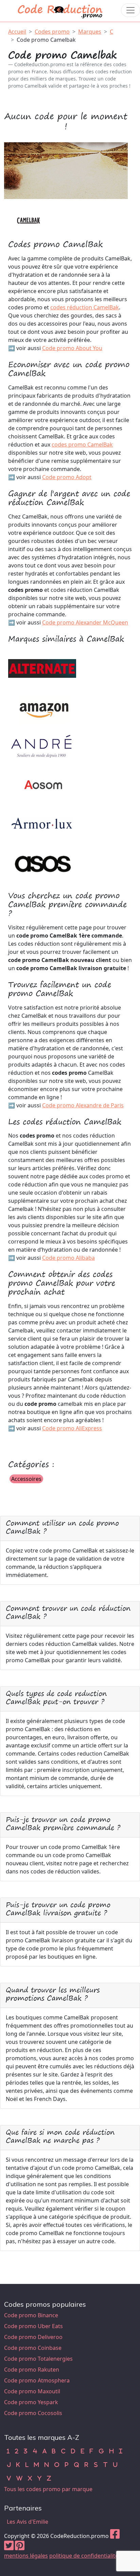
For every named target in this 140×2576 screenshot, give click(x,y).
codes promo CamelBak (82, 445)
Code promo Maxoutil (32, 2391)
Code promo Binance (31, 2315)
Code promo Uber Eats (33, 2326)
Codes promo (52, 32)
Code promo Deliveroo (33, 2337)
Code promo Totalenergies (38, 2359)
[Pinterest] (20, 2547)
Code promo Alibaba (68, 1258)
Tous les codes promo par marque (48, 2489)
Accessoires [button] (26, 1479)
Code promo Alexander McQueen (85, 622)
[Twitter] (9, 2547)
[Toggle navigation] (130, 10)
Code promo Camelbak (46, 40)
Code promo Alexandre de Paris (83, 1105)
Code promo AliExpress (72, 1428)
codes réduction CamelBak (85, 307)
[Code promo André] (42, 746)
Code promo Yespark (31, 2402)
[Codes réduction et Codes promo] (60, 10)
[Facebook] (115, 2536)
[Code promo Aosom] (42, 785)
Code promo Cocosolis (33, 2413)
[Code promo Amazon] (42, 707)
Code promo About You (72, 348)
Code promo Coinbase (33, 2348)
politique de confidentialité (84, 2556)
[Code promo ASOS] (42, 863)
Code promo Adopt (67, 477)
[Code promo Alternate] (42, 668)
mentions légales (26, 2556)
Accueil (17, 32)
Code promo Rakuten (32, 2370)
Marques (90, 32)
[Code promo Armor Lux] (42, 824)
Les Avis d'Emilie (28, 2522)
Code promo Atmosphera (37, 2380)
